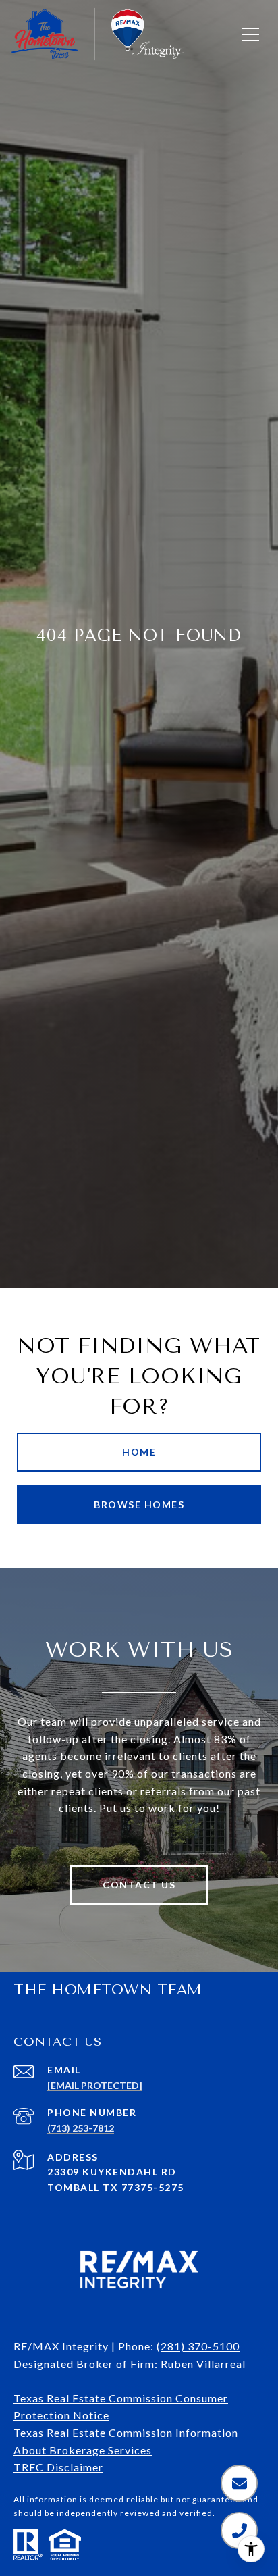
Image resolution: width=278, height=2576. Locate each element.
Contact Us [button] (139, 1885)
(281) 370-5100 (198, 2346)
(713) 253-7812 (81, 2128)
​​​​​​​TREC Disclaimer (58, 2467)
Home (139, 1452)
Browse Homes (139, 1504)
